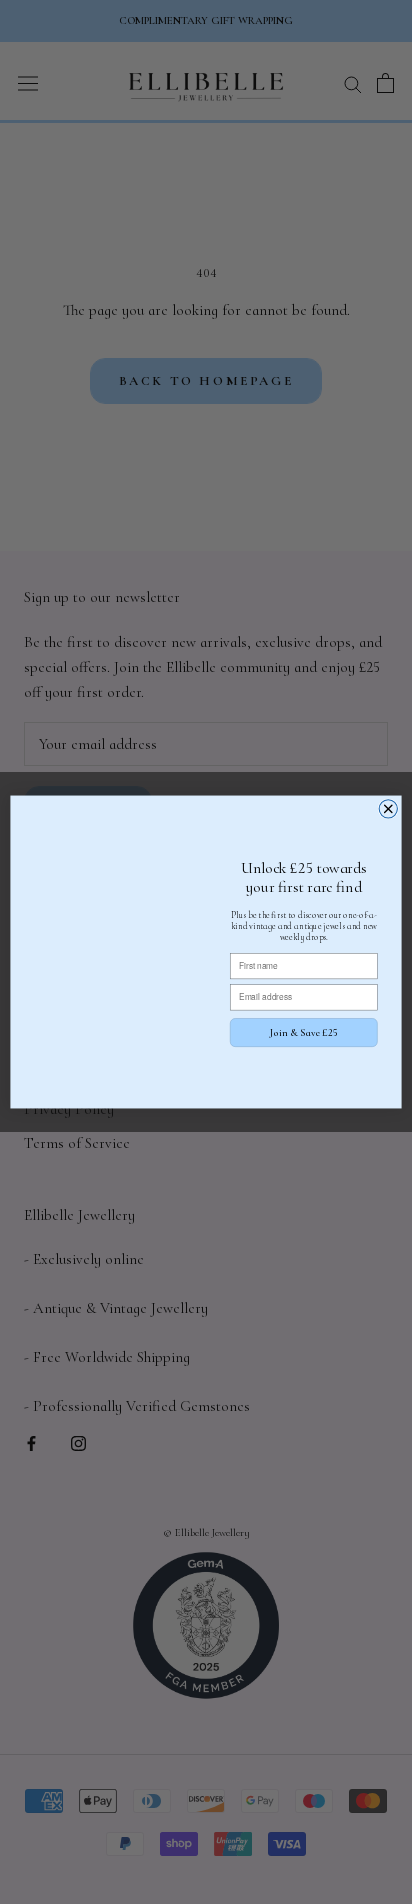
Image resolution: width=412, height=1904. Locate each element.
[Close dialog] (388, 809)
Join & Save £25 (303, 1032)
